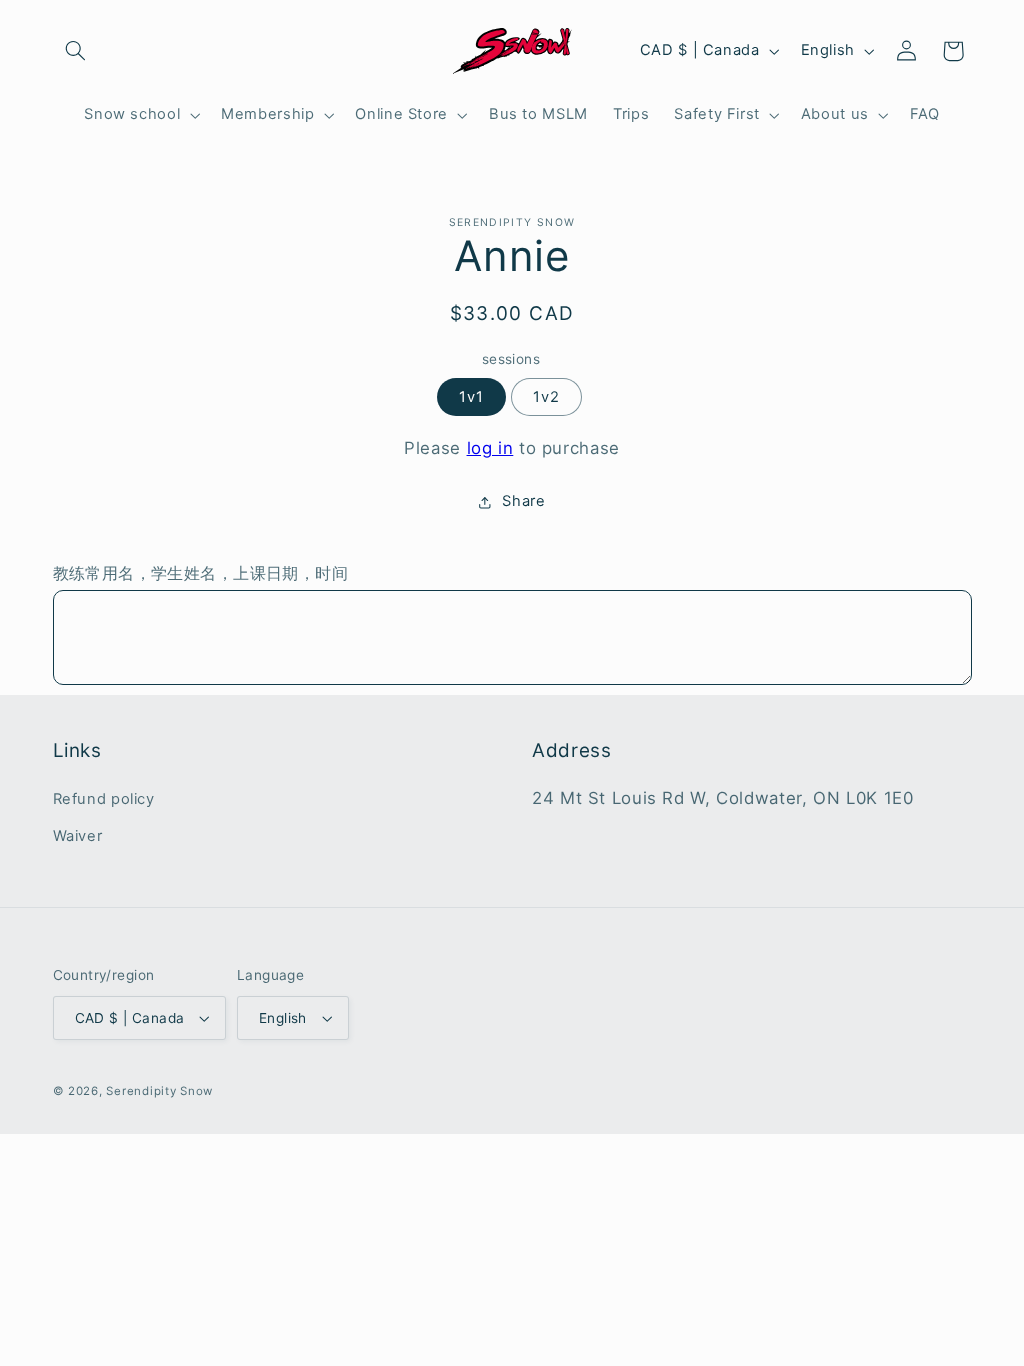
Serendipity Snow (159, 1091)
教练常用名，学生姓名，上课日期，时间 (201, 573)
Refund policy (104, 799)
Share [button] (523, 501)
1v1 (471, 397)
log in (490, 448)
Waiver (78, 836)
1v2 (546, 397)
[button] (76, 51)
